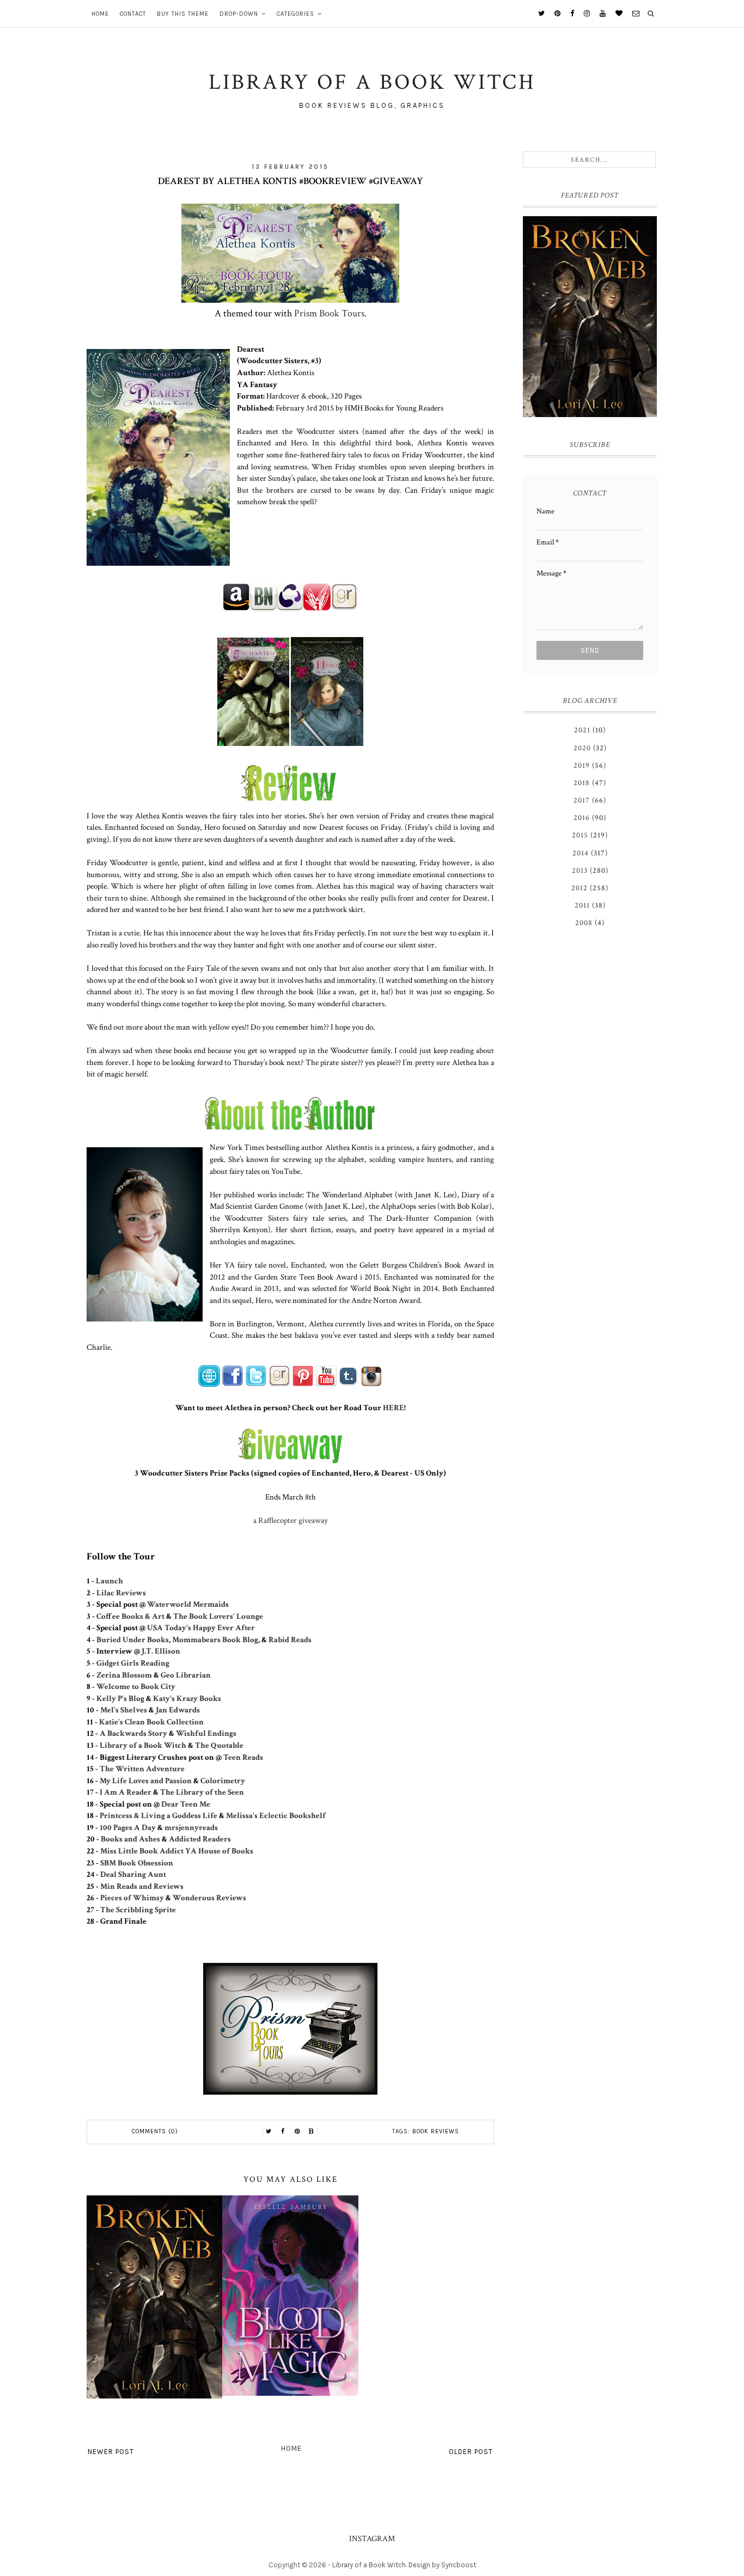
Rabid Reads (290, 1639)
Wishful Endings (206, 1733)
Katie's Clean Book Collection (151, 1722)
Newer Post (111, 2452)
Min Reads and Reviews (142, 1886)
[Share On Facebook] (283, 2132)
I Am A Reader (126, 1792)
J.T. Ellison (161, 1651)
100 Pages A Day (128, 1827)
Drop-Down (239, 14)
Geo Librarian (186, 1675)
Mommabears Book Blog (215, 1639)
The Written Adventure (142, 1769)
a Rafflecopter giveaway (291, 1520)
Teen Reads (243, 1757)
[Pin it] (297, 2132)
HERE (394, 1408)
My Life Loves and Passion (146, 1780)
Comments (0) (155, 2131)
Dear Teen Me (186, 1804)
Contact (133, 14)
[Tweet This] (269, 2132)
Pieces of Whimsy (132, 1898)
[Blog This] (312, 2132)
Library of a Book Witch (143, 1745)
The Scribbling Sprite (138, 1910)
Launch (109, 1581)
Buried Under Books (133, 1639)
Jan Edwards (178, 1710)
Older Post (471, 2452)
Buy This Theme (183, 14)
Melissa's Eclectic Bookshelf (276, 1815)
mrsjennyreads (191, 1827)
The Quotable (220, 1745)
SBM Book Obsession (137, 1863)
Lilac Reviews (121, 1593)
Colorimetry (223, 1780)
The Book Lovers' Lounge (218, 1616)
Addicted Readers (200, 1839)
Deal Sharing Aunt (133, 1874)
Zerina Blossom (124, 1675)
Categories (295, 14)
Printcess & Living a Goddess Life (158, 1815)
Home (100, 14)
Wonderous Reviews (209, 1898)
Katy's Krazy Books (187, 1698)
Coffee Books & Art (130, 1616)
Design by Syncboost (442, 2565)
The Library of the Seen (202, 1792)
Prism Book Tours (329, 313)
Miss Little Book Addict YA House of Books (177, 1851)
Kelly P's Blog (120, 1698)
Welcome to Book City (136, 1686)
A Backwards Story (133, 1733)
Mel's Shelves (124, 1710)
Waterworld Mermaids (188, 1604)
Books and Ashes (130, 1839)
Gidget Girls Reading (133, 1663)
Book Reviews (436, 2131)
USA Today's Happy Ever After (201, 1627)
